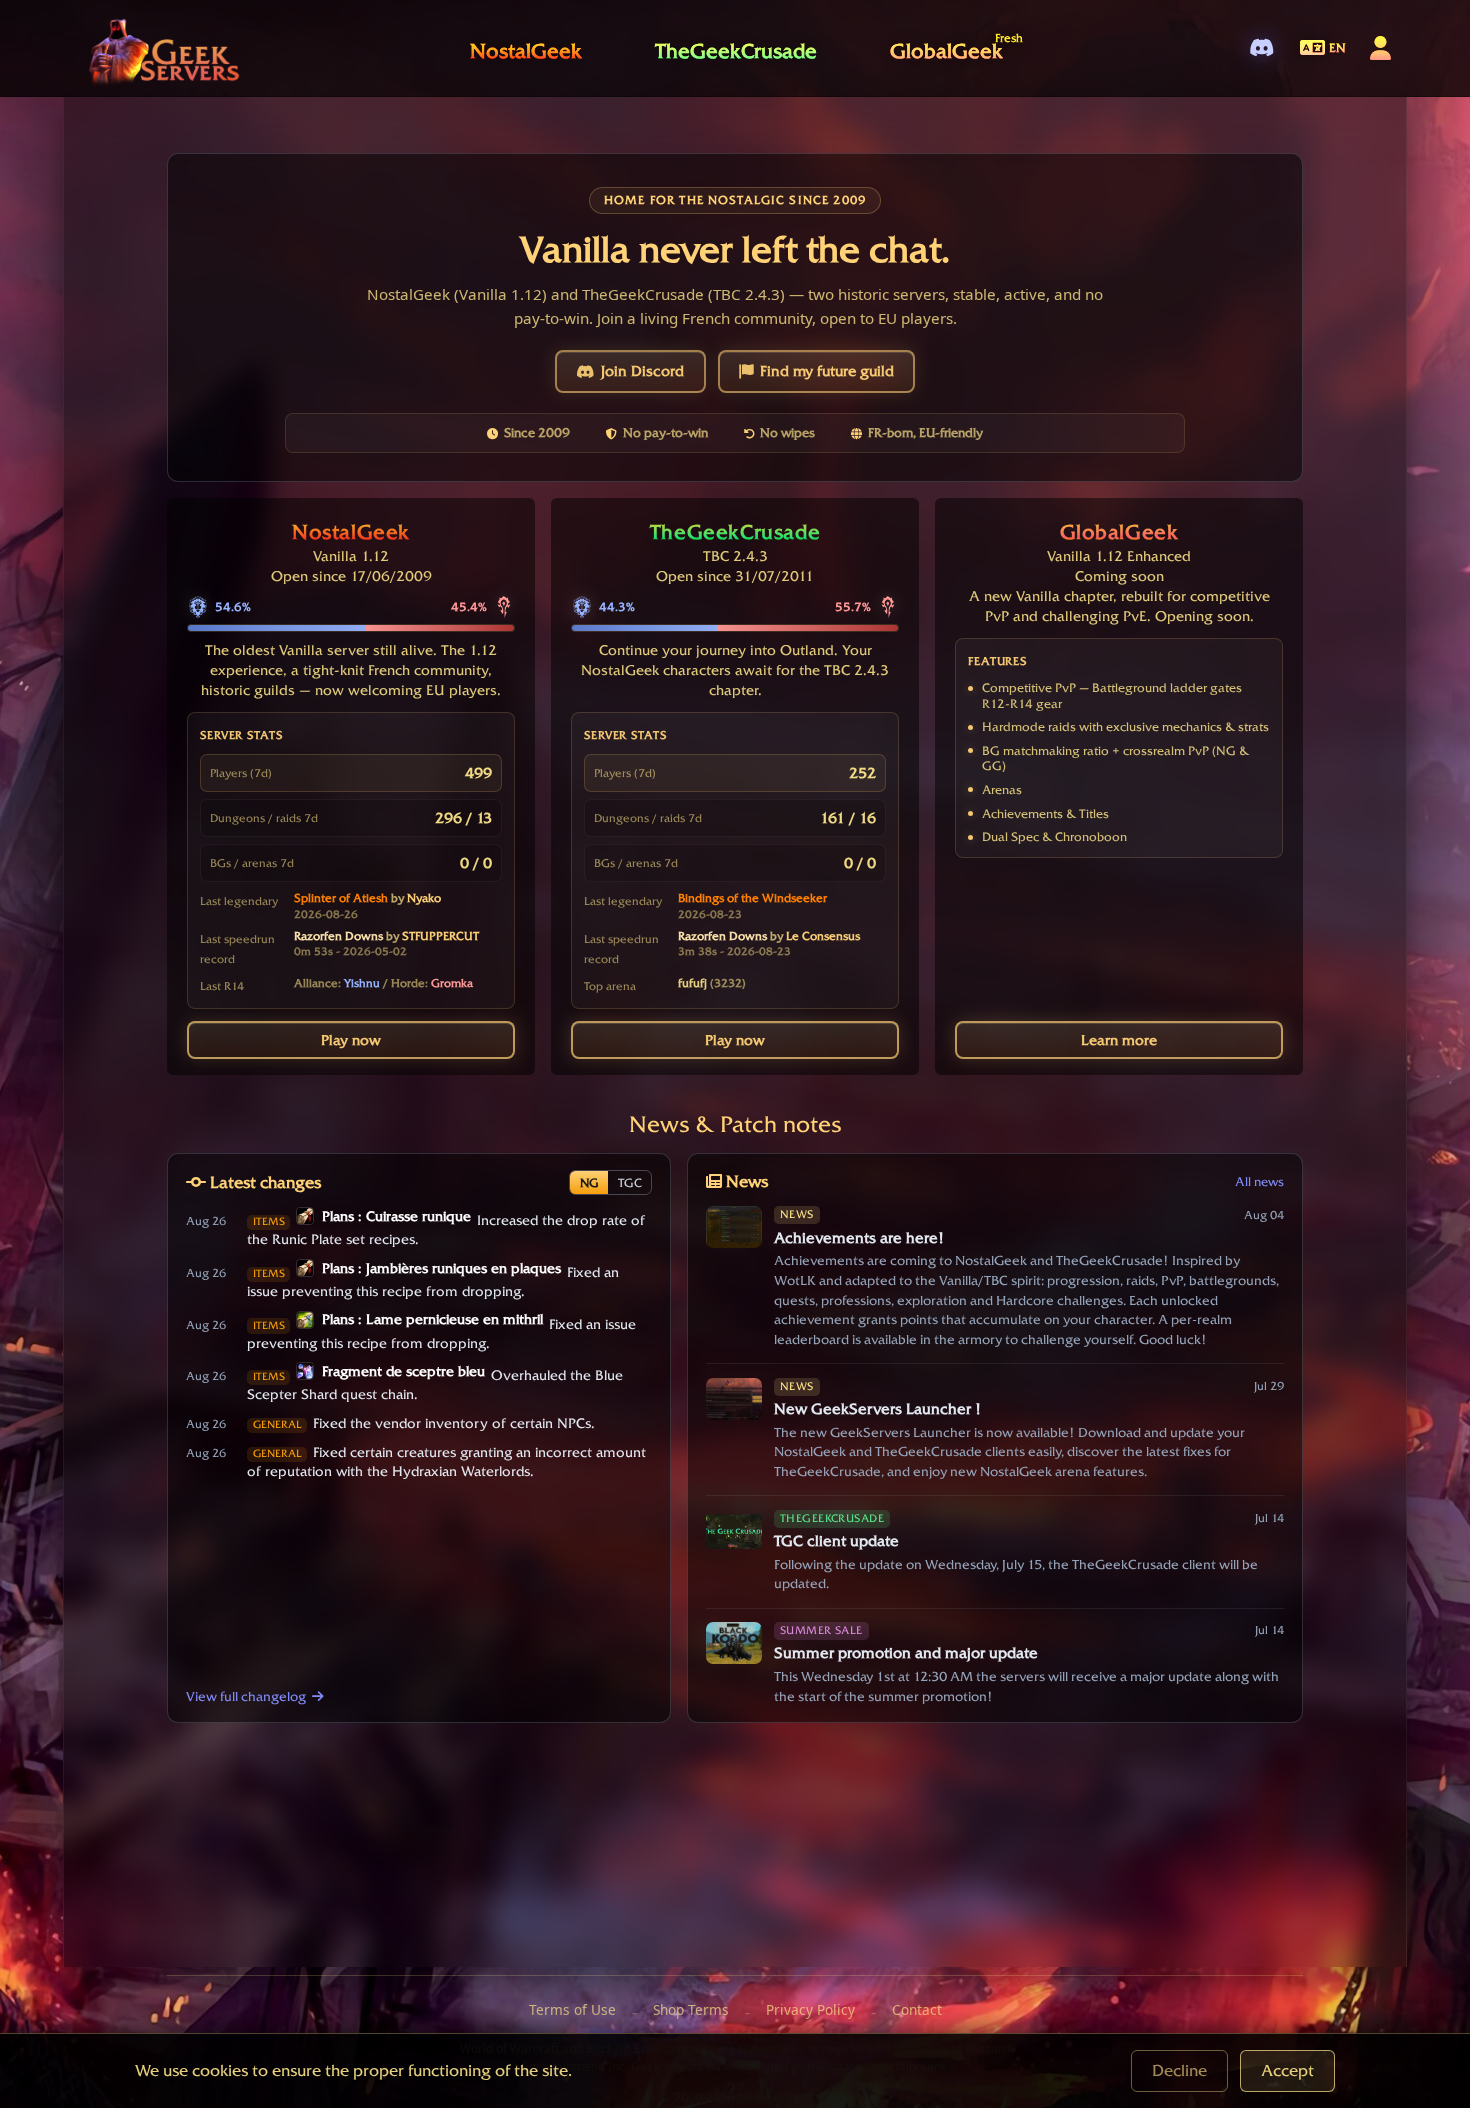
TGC (630, 1182)
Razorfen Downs (338, 936)
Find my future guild (827, 371)
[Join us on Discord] (1261, 48)
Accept (1287, 2070)
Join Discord (642, 371)
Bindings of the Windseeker (752, 898)
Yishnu (362, 983)
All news (1259, 1181)
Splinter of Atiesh (341, 898)
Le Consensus (823, 936)
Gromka (452, 983)
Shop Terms (691, 2009)
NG (589, 1182)
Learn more (1119, 1040)
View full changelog (246, 1696)
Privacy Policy (810, 2009)
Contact (917, 2009)
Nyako (424, 898)
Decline (1179, 2070)
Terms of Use (572, 2009)
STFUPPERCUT (440, 936)
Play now (351, 1040)
